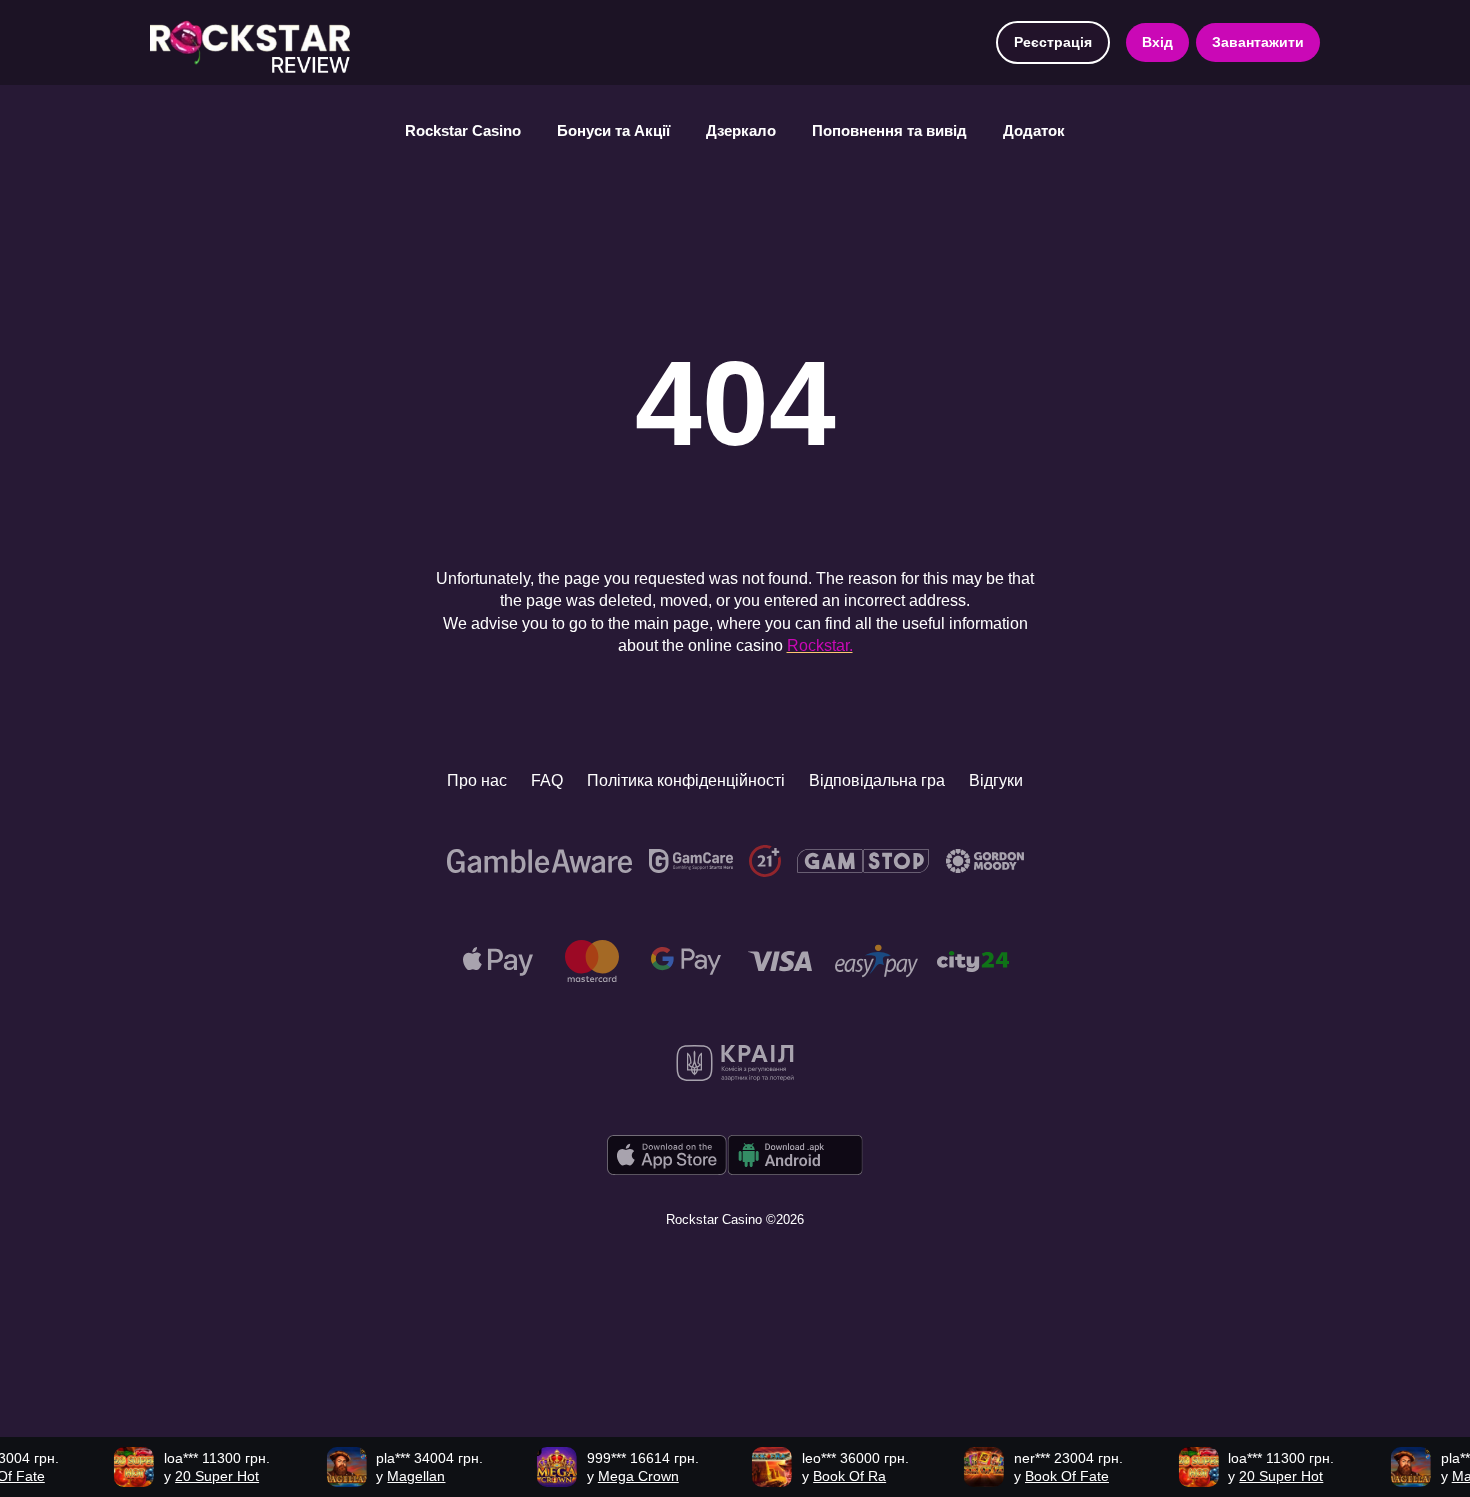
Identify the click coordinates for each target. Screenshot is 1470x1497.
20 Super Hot (195, 1476)
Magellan (394, 1476)
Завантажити (1258, 42)
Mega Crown (615, 1476)
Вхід (1157, 42)
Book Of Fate (1045, 1476)
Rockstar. (820, 645)
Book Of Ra (827, 1476)
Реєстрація (1053, 42)
